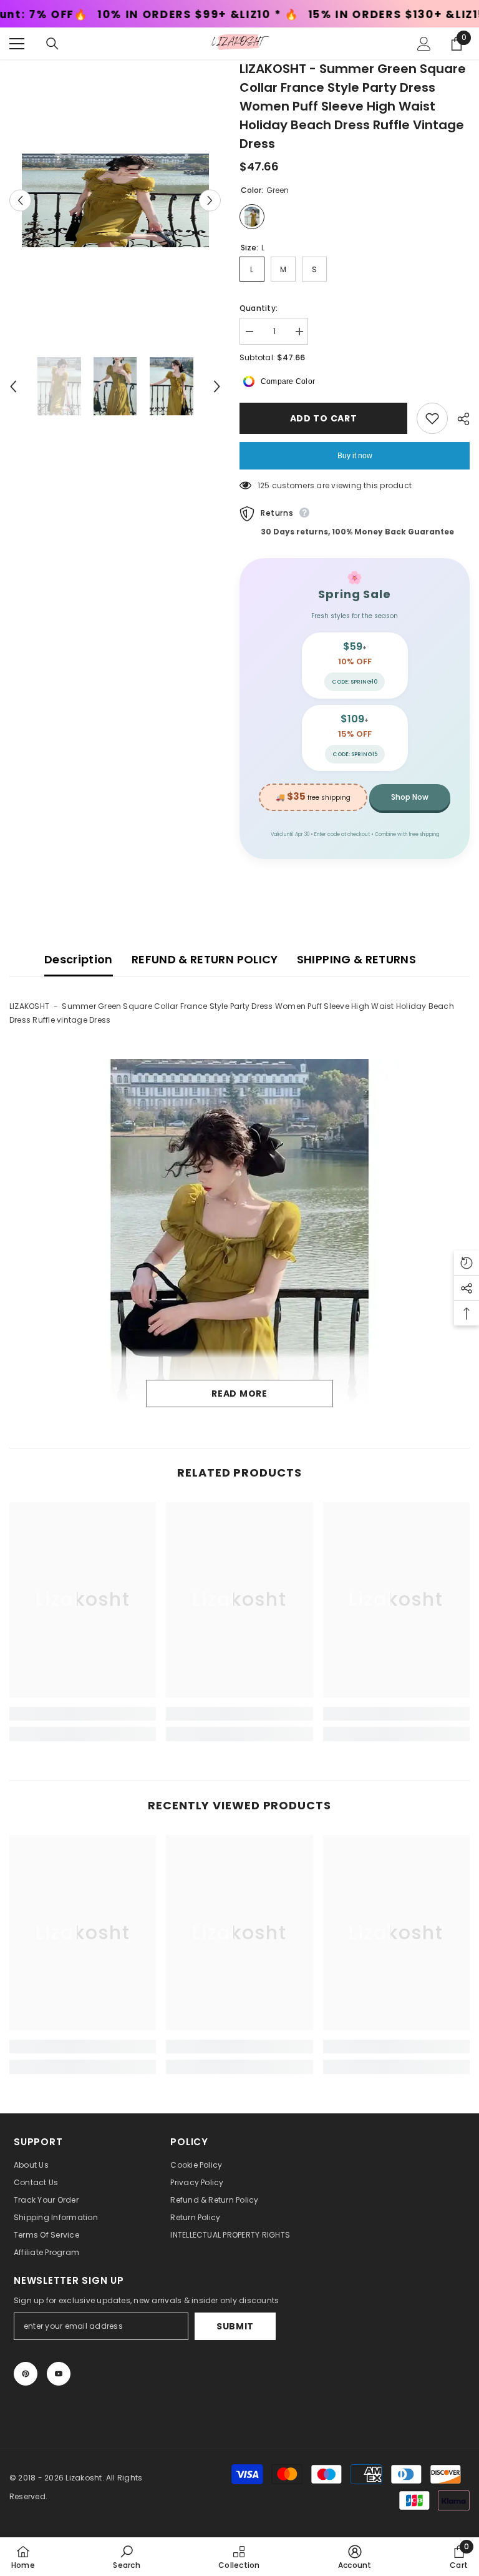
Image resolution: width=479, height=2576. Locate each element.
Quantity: (259, 308)
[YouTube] (59, 2374)
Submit (235, 2326)
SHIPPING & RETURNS (356, 959)
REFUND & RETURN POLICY (205, 959)
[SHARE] (459, 419)
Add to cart (324, 418)
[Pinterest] (26, 2374)
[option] (115, 200)
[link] (83, 1714)
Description (79, 959)
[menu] (17, 44)
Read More (239, 1394)
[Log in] (424, 44)
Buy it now (355, 456)
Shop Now (410, 797)
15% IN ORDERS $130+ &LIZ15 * (255, 15)
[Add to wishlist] (432, 418)
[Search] (52, 44)
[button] (20, 201)
